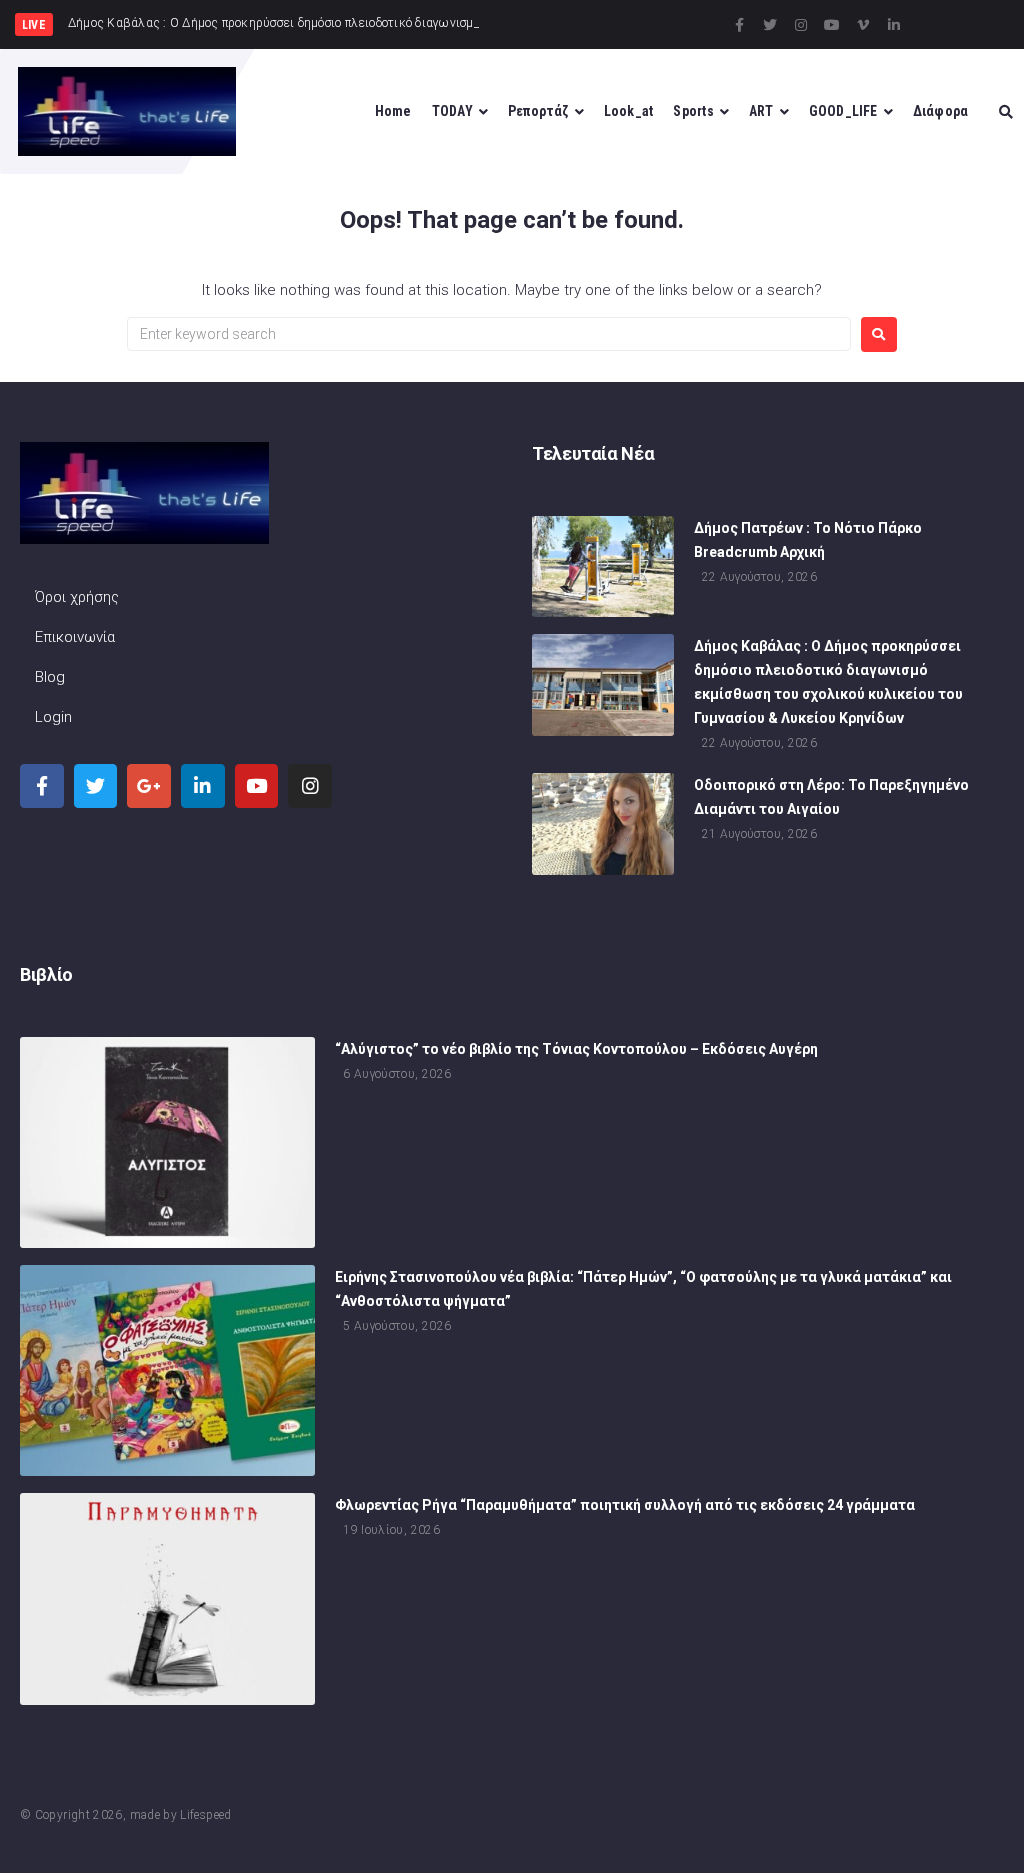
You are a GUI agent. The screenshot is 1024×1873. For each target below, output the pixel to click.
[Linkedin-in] (894, 25)
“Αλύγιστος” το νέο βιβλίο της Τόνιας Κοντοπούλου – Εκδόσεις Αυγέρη (576, 1049)
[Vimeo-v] (863, 25)
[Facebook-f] (739, 25)
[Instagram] (801, 25)
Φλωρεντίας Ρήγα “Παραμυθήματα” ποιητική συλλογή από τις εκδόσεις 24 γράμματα (625, 1505)
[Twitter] (770, 25)
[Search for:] (489, 334)
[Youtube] (832, 25)
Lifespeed (205, 1815)
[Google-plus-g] (149, 786)
